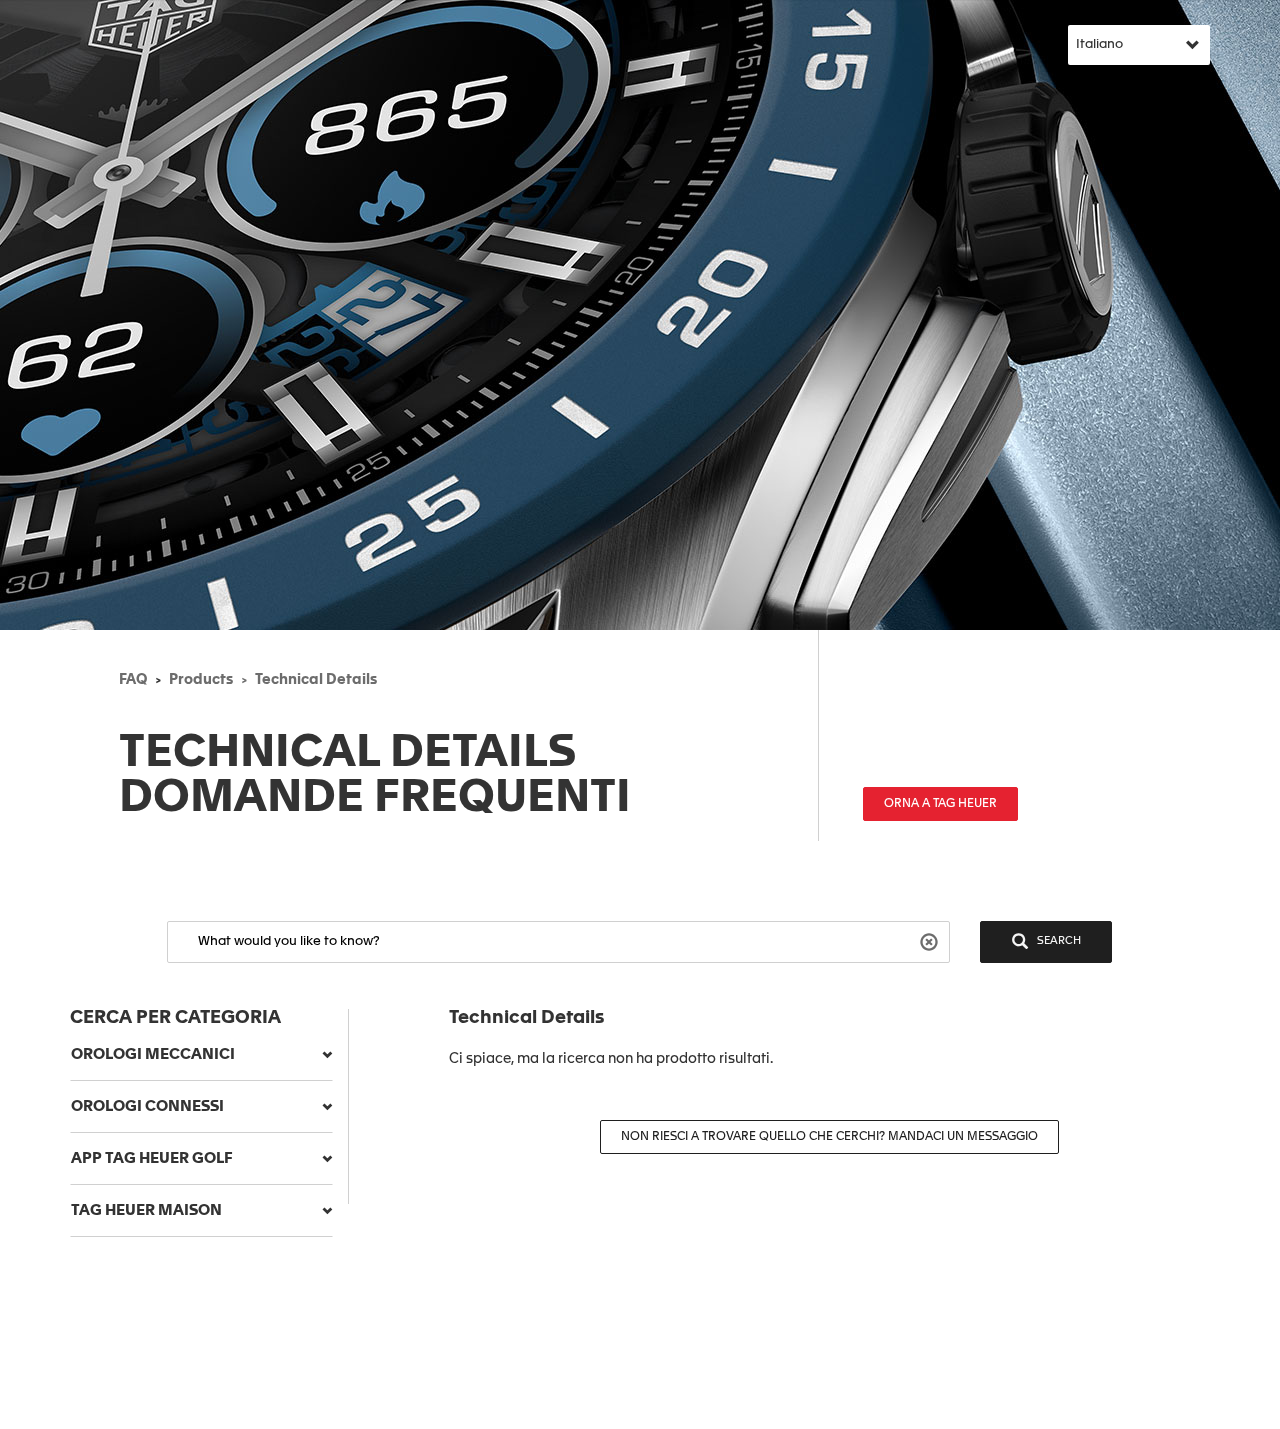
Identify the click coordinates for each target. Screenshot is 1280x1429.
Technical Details (316, 680)
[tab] (201, 1055)
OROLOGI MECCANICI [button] (153, 1054)
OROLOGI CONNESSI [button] (147, 1106)
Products (201, 680)
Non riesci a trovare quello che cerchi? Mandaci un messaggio (829, 1137)
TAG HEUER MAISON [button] (146, 1210)
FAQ (133, 680)
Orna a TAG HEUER (940, 804)
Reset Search (931, 940)
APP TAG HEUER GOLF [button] (152, 1158)
